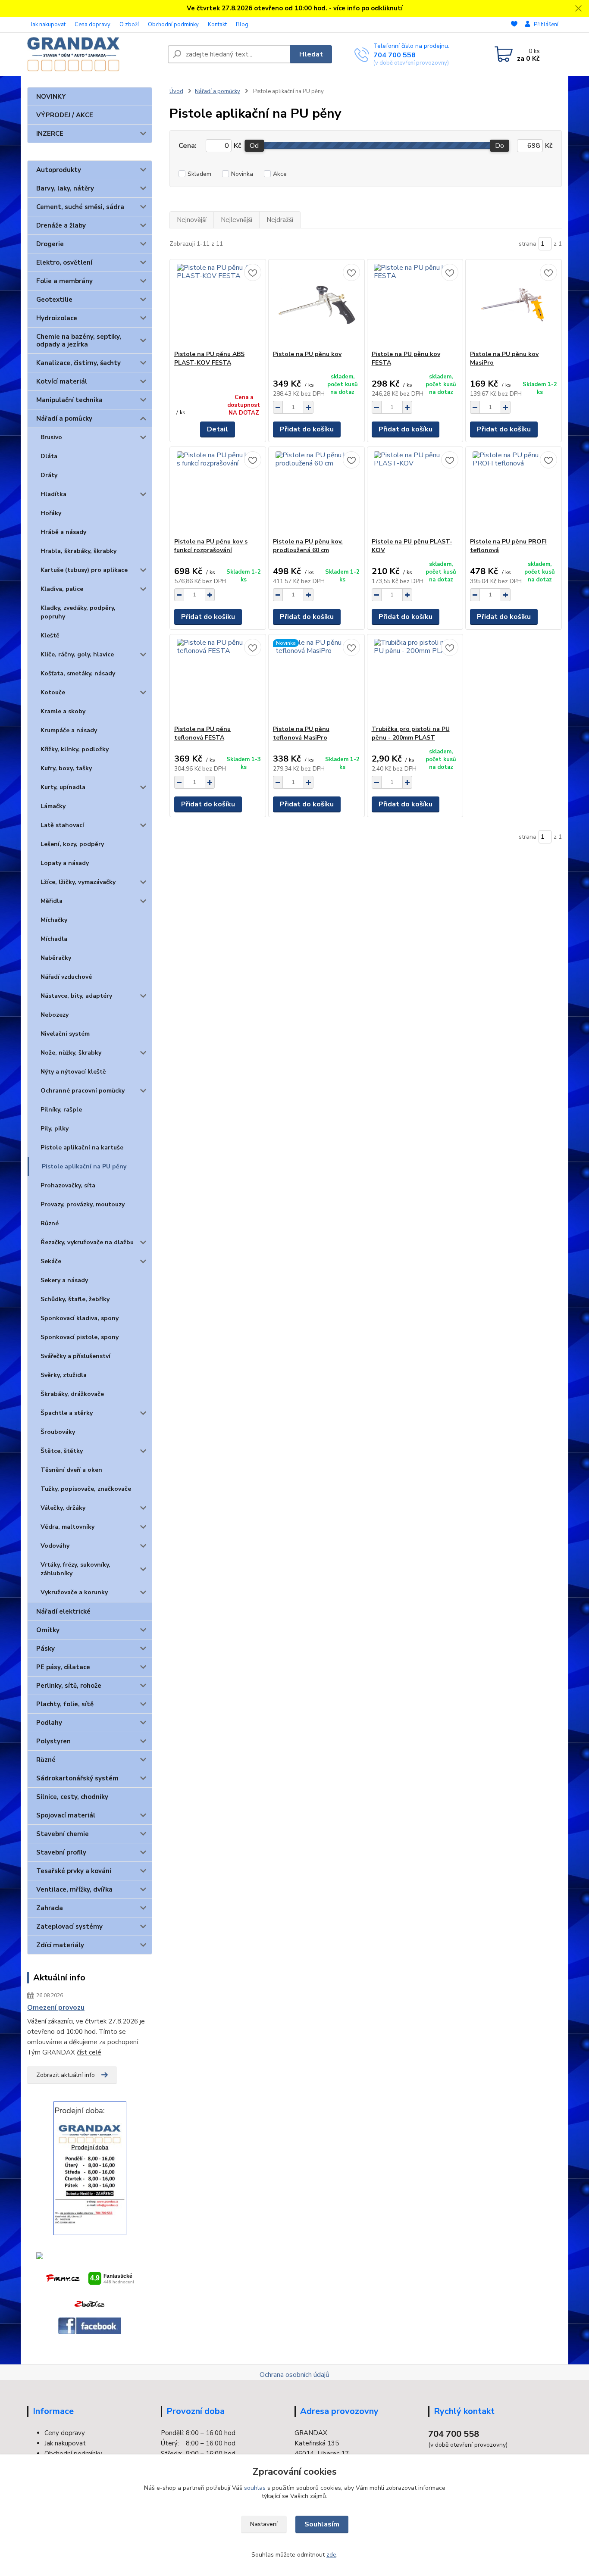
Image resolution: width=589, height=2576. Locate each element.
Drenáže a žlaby (61, 225)
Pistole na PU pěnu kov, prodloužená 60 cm (308, 546)
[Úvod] (94, 54)
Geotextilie (54, 300)
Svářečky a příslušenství (75, 1356)
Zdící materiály (60, 1945)
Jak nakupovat (48, 25)
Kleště (50, 635)
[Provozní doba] (90, 2174)
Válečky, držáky (63, 1508)
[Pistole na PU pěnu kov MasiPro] (514, 305)
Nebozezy (55, 1015)
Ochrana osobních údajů (294, 2375)
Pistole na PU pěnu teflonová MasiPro (301, 733)
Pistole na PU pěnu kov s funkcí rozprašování (211, 546)
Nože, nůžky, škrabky (71, 1053)
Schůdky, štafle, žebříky (75, 1299)
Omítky (48, 1630)
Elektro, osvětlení (64, 262)
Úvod (176, 91)
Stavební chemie (63, 1834)
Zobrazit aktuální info (66, 2075)
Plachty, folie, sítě (65, 1704)
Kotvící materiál (62, 381)
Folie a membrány (64, 281)
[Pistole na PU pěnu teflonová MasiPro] (316, 680)
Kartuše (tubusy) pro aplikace (84, 570)
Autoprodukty (59, 170)
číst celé (89, 2052)
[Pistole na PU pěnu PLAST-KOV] (415, 492)
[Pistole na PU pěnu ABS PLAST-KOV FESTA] (218, 305)
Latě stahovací (62, 825)
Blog (242, 25)
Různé (50, 1223)
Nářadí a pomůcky (64, 418)
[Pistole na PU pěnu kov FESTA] (415, 305)
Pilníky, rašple (61, 1110)
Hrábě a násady (63, 532)
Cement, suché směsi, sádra (80, 207)
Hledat (311, 54)
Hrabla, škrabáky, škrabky (78, 551)
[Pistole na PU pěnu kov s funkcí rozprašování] (218, 492)
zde (331, 2555)
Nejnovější (192, 220)
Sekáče (51, 1261)
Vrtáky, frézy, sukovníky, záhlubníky (75, 1569)
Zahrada (50, 1908)
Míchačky (54, 920)
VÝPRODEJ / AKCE (65, 115)
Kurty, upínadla (63, 787)
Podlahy (49, 1723)
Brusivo (51, 437)
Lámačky (53, 806)
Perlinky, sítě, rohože (69, 1686)
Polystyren (53, 1741)
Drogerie (50, 244)
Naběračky (56, 958)
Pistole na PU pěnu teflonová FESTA (202, 733)
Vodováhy (55, 1546)
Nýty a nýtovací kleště (73, 1072)
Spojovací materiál (66, 1815)
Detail (218, 429)
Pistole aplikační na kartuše (82, 1147)
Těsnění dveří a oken (71, 1470)
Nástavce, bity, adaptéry (76, 996)
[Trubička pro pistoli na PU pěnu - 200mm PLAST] (415, 680)
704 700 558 (395, 55)
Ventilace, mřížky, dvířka (74, 1889)
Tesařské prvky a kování (74, 1871)
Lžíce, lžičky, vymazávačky (78, 882)
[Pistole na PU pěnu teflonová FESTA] (218, 680)
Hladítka (53, 494)
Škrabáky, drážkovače (72, 1394)
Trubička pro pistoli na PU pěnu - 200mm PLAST (411, 733)
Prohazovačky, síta (68, 1185)
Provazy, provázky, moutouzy (83, 1204)
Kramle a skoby (63, 711)
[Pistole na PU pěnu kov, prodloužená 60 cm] (316, 492)
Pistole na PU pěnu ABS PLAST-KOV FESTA (209, 358)
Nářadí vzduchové (66, 977)
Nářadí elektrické (63, 1611)
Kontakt (217, 25)
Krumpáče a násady (69, 730)
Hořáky (51, 513)
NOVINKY (51, 97)
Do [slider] (500, 146)
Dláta (49, 456)
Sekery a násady (64, 1280)
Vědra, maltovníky (67, 1527)
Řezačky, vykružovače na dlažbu (87, 1242)
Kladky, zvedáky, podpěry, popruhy (78, 612)
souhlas (255, 2488)
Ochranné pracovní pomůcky (83, 1091)
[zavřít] (578, 9)
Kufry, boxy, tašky (66, 768)
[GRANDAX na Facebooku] (90, 2326)
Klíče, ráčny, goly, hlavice (77, 654)
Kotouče (53, 692)
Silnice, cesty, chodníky (72, 1797)
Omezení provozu (56, 2008)
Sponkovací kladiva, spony (80, 1318)
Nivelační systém (65, 1034)
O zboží (129, 25)
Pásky (45, 1649)
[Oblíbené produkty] (514, 25)
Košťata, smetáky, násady (78, 673)
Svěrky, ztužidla (64, 1375)
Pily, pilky (55, 1129)
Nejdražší (280, 220)
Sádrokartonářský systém (77, 1778)
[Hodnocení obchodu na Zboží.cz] (90, 2304)
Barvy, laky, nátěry (65, 188)
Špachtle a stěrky (67, 1413)
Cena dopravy (92, 25)
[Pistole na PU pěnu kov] (316, 305)
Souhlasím (322, 2524)
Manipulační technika (69, 400)
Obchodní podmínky (173, 25)
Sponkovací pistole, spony (80, 1337)
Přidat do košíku (307, 429)
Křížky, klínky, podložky (75, 749)
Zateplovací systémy (69, 1927)
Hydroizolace (57, 318)
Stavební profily (61, 1852)
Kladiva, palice (62, 589)
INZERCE (50, 134)
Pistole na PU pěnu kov (307, 354)
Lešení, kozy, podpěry (72, 844)
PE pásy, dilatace (63, 1667)
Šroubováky (58, 1432)
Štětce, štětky (62, 1451)
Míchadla (54, 939)
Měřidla (52, 901)
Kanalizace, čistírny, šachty (78, 363)
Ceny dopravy (65, 2433)
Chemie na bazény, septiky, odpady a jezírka (79, 340)
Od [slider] (254, 146)
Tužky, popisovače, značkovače (86, 1489)
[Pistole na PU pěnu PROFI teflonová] (514, 492)
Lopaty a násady (65, 863)
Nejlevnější (237, 220)
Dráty (49, 475)
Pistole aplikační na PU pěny (84, 1166)
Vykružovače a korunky (74, 1592)
